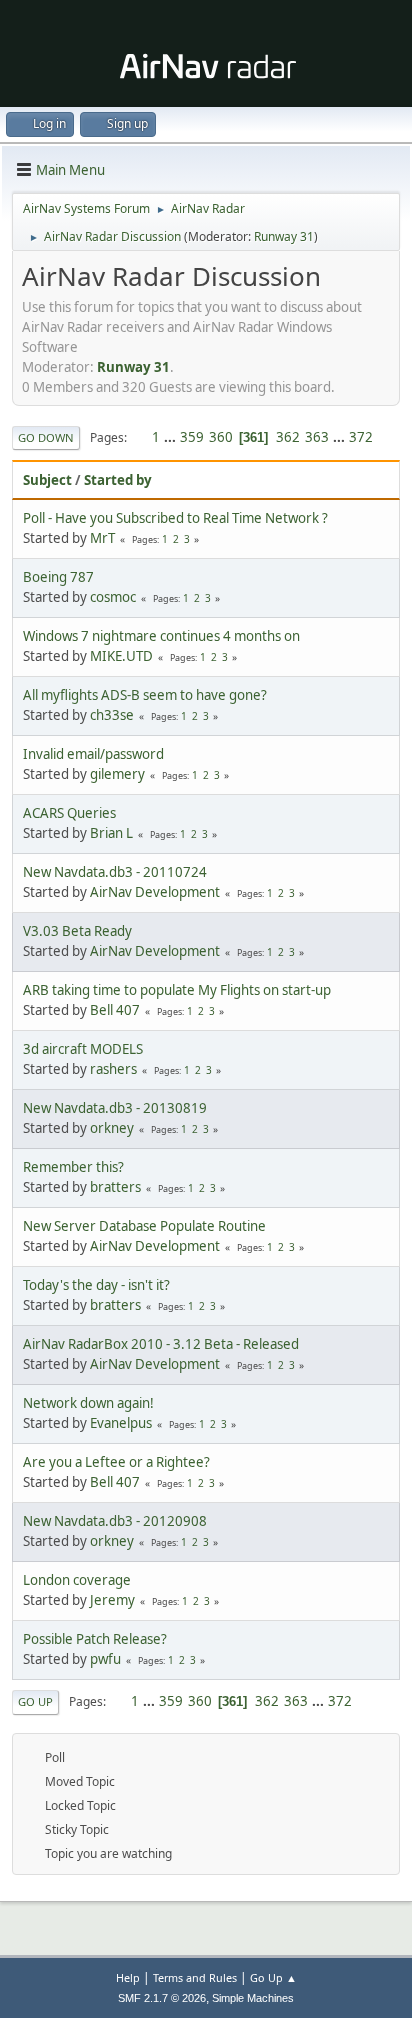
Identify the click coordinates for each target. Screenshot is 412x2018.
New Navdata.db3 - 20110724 (115, 872)
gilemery (117, 774)
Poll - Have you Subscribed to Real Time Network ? (175, 518)
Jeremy (112, 1600)
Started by (118, 480)
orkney (112, 1128)
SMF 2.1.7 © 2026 (162, 1998)
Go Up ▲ (273, 1977)
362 (288, 437)
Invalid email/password (93, 754)
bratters (115, 1187)
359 (192, 437)
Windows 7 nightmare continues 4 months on (161, 636)
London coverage (77, 1580)
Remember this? (73, 1167)
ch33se (112, 715)
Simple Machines (253, 1998)
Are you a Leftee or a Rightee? (116, 1462)
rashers (113, 1069)
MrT (102, 538)
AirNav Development (155, 892)
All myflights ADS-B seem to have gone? (145, 695)
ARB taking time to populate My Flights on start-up (177, 990)
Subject (47, 480)
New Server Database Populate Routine (144, 1226)
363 (317, 437)
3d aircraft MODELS (83, 1049)
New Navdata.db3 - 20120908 (115, 1521)
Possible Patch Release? (95, 1639)
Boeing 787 (58, 577)
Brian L (111, 833)
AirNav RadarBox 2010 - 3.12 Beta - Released (161, 1344)
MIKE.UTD (121, 656)
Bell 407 (115, 1010)
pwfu (105, 1659)
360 (221, 437)
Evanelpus (121, 1423)
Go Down (46, 437)
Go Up (35, 1701)
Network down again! (88, 1403)
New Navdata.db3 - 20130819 (115, 1108)
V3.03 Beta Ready (77, 931)
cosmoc (113, 597)
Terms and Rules (195, 1977)
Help (128, 1977)
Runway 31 (284, 236)
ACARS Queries (69, 813)
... (171, 437)
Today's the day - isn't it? (96, 1285)
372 (361, 437)
